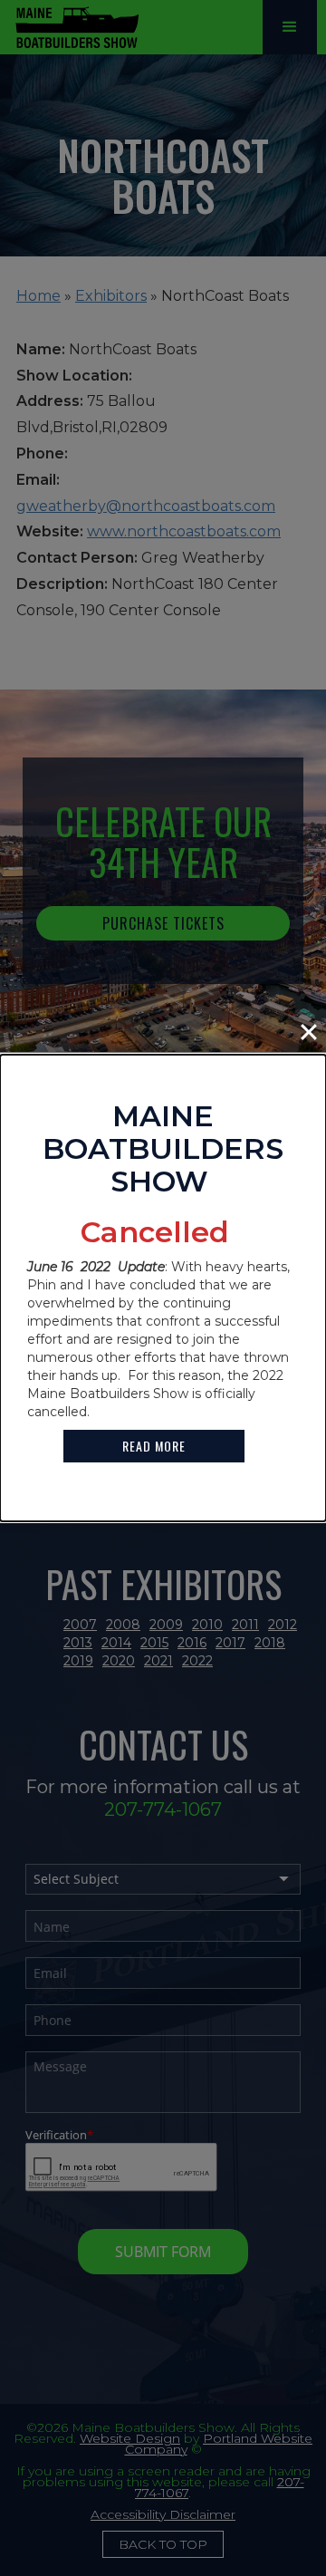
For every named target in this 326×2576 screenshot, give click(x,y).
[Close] (309, 1032)
